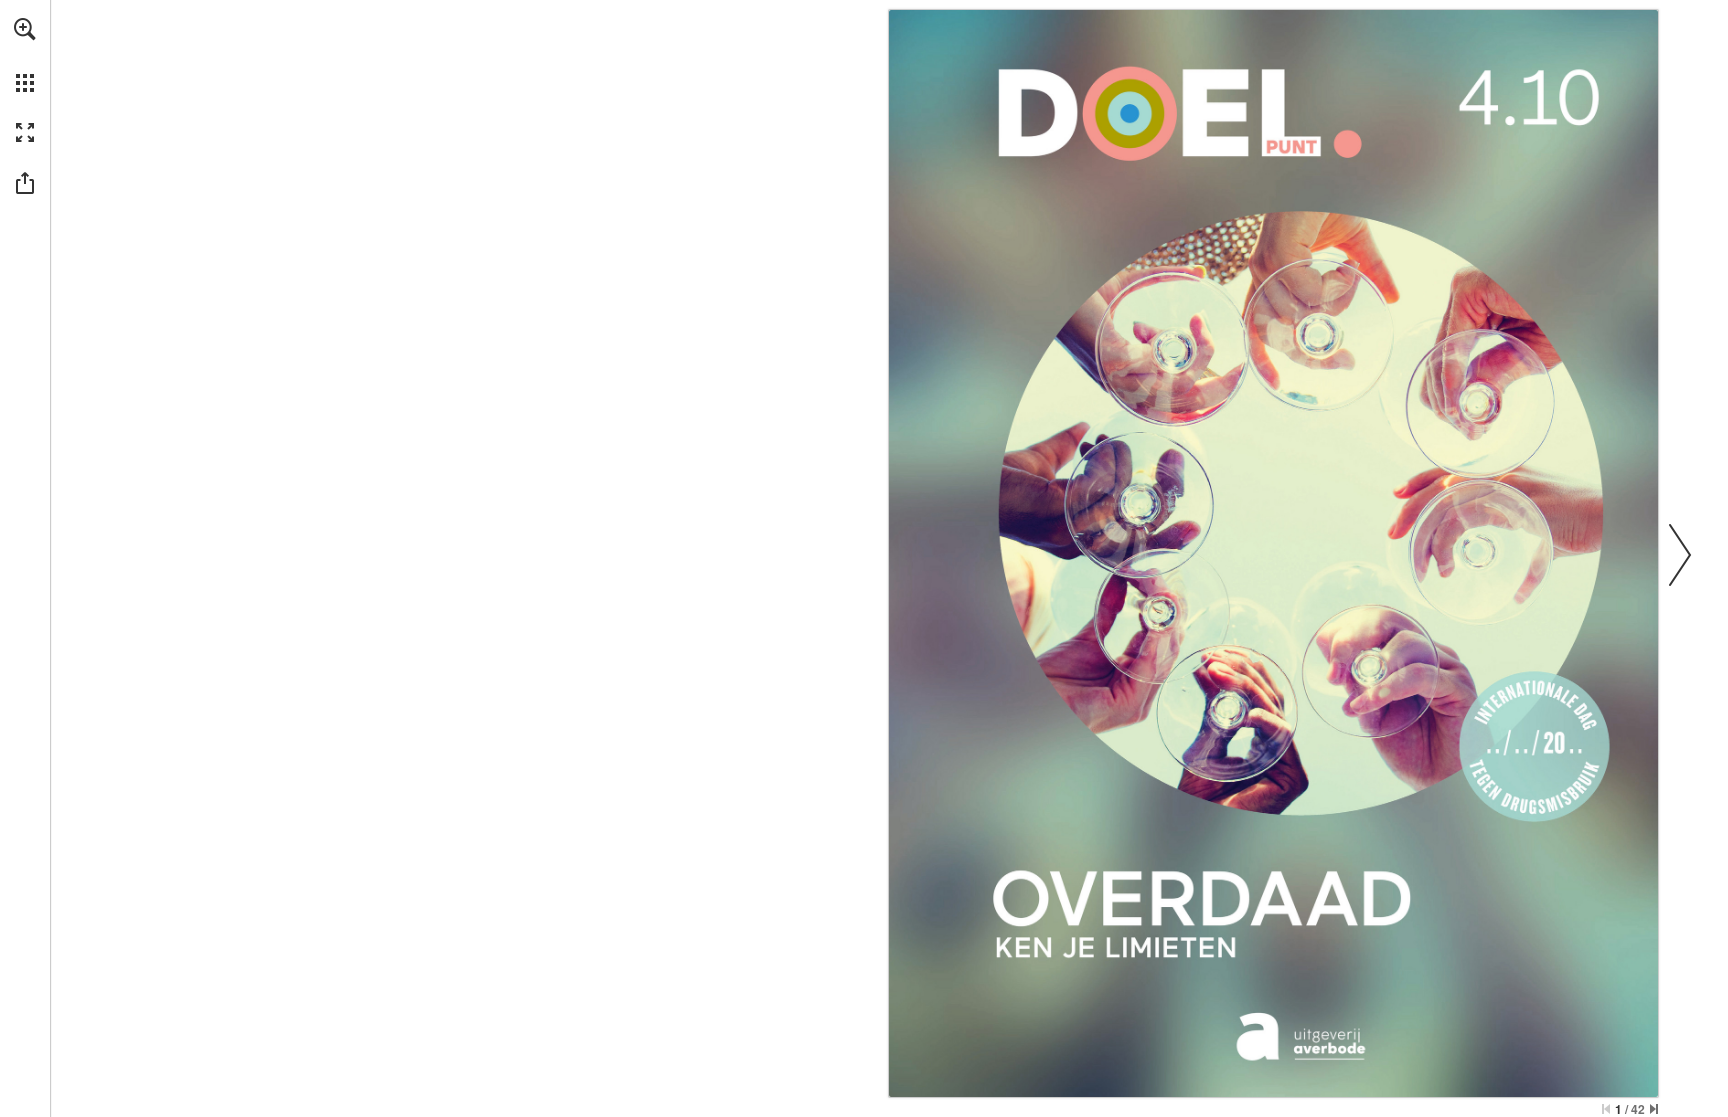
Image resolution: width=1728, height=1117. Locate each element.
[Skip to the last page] (1654, 1109)
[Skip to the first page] (1606, 1109)
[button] (25, 29)
